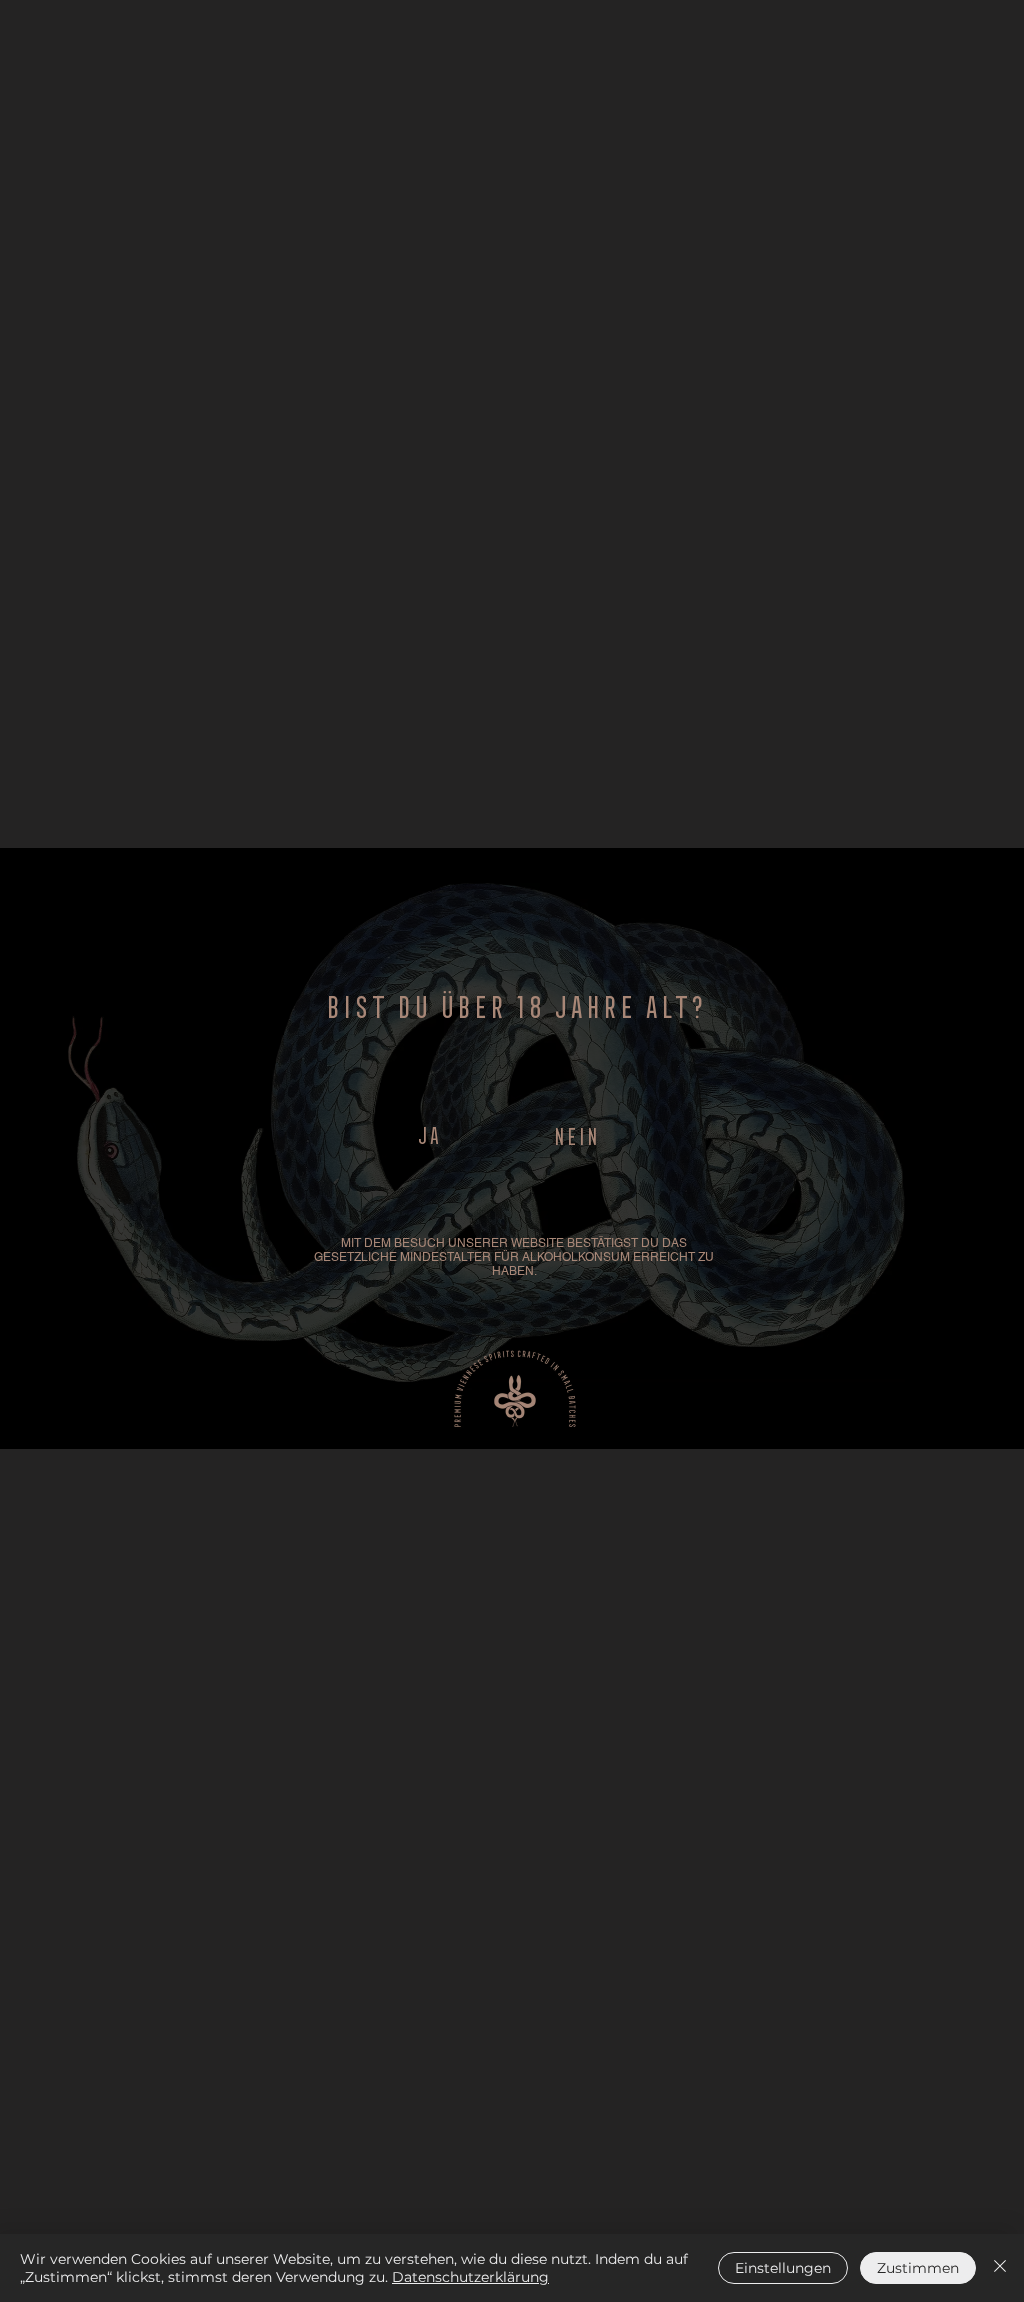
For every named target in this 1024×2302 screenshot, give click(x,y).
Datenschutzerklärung (470, 2277)
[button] (428, 1133)
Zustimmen (918, 2268)
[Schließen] (1000, 2268)
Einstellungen (783, 2268)
